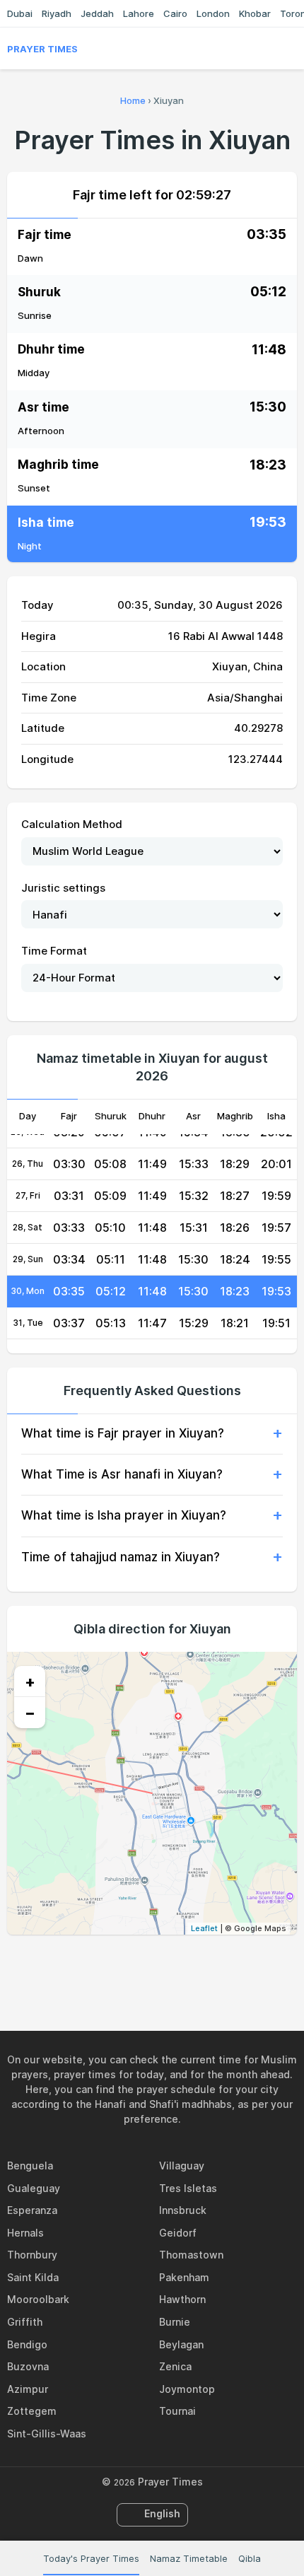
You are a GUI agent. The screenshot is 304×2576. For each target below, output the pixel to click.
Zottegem (32, 2411)
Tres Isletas (188, 2188)
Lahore (139, 13)
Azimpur (28, 2389)
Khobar (255, 13)
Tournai (177, 2411)
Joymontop (187, 2389)
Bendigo (27, 2344)
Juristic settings (63, 888)
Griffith (25, 2322)
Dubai (20, 13)
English (162, 2513)
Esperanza (32, 2210)
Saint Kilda (33, 2277)
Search (290, 49)
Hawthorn (182, 2299)
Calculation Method (72, 824)
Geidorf (178, 2233)
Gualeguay (34, 2188)
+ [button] (30, 1682)
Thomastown (191, 2255)
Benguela (30, 2166)
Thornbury (32, 2255)
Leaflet (204, 1928)
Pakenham (184, 2277)
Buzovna (28, 2366)
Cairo (175, 13)
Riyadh (57, 13)
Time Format (54, 951)
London (213, 13)
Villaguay (182, 2166)
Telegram (168, 1965)
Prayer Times (42, 49)
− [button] (30, 1713)
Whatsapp (201, 1965)
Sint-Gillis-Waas (47, 2434)
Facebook (103, 1965)
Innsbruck (183, 2210)
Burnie (175, 2322)
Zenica (175, 2366)
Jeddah (97, 13)
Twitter (136, 1965)
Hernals (25, 2233)
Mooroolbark (38, 2299)
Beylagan (181, 2344)
